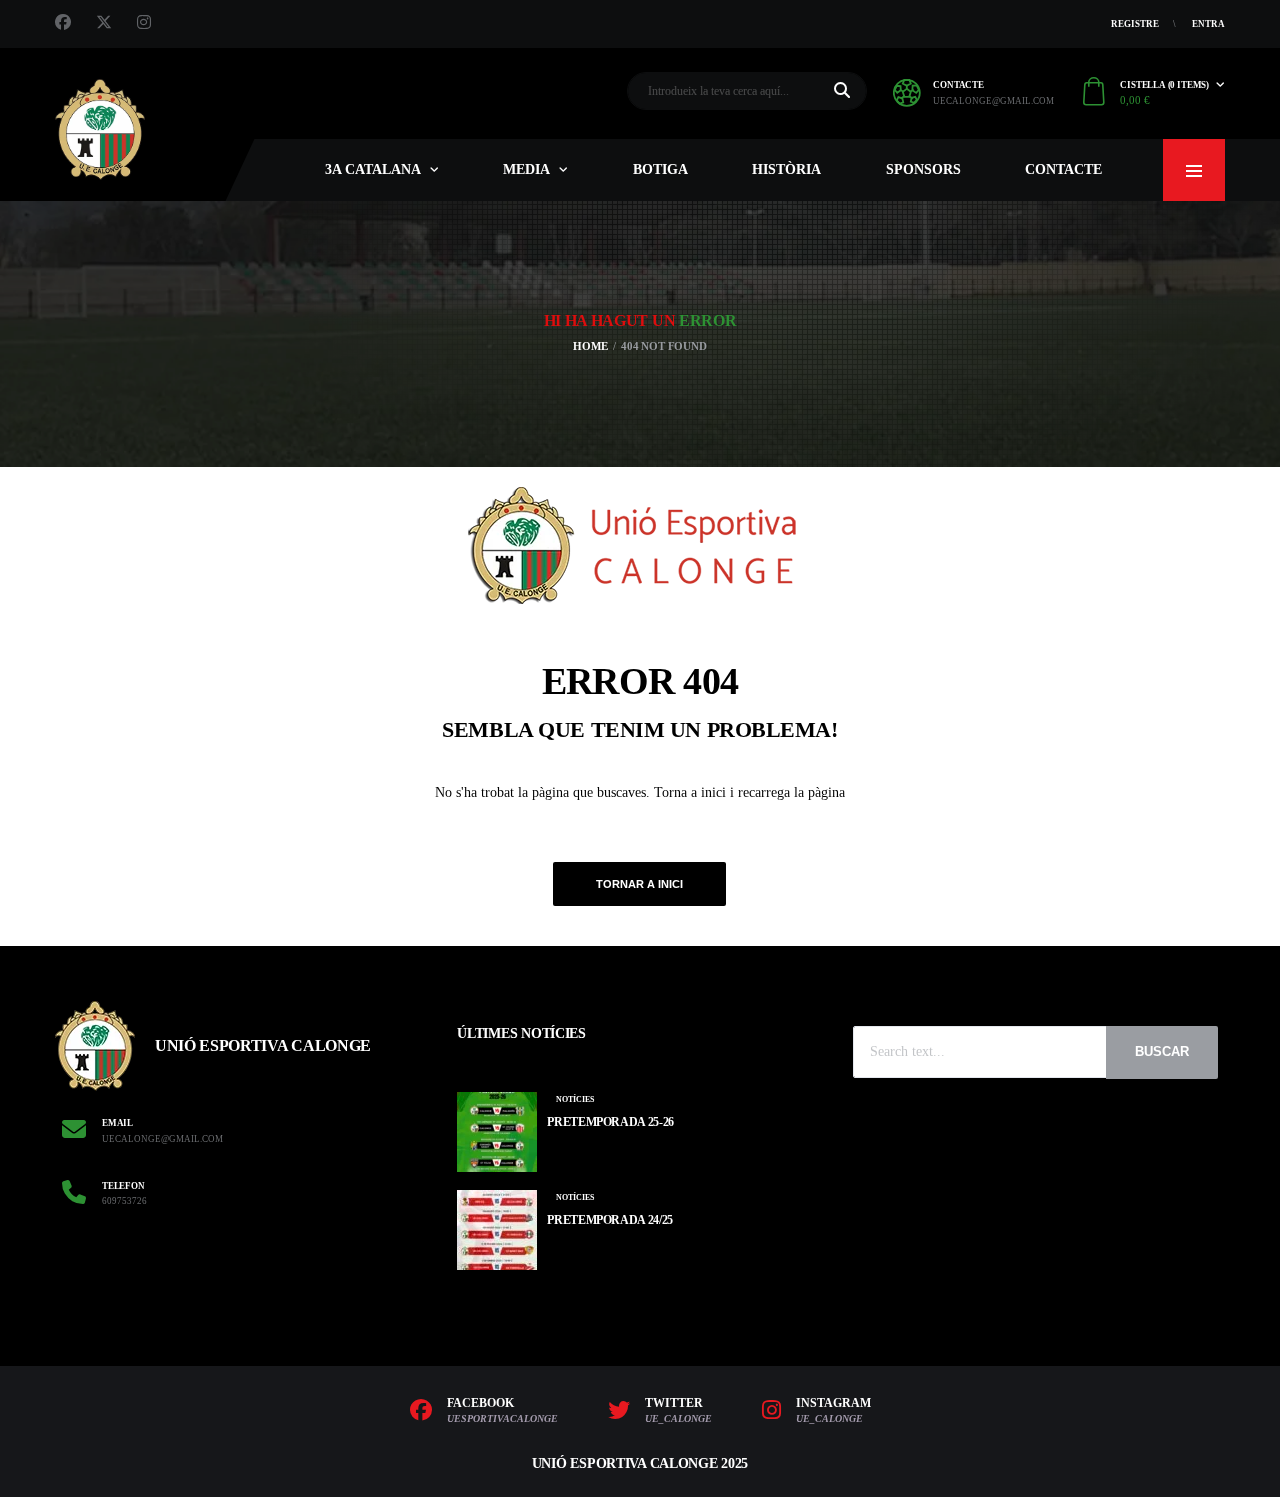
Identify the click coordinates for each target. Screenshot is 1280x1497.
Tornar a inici (639, 884)
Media (526, 169)
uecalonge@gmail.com (993, 101)
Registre (1135, 24)
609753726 (124, 1201)
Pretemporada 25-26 (610, 1122)
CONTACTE (1063, 169)
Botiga (660, 169)
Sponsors (923, 169)
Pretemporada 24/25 (610, 1220)
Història (786, 169)
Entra (1208, 24)
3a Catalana (373, 169)
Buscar (1162, 1051)
